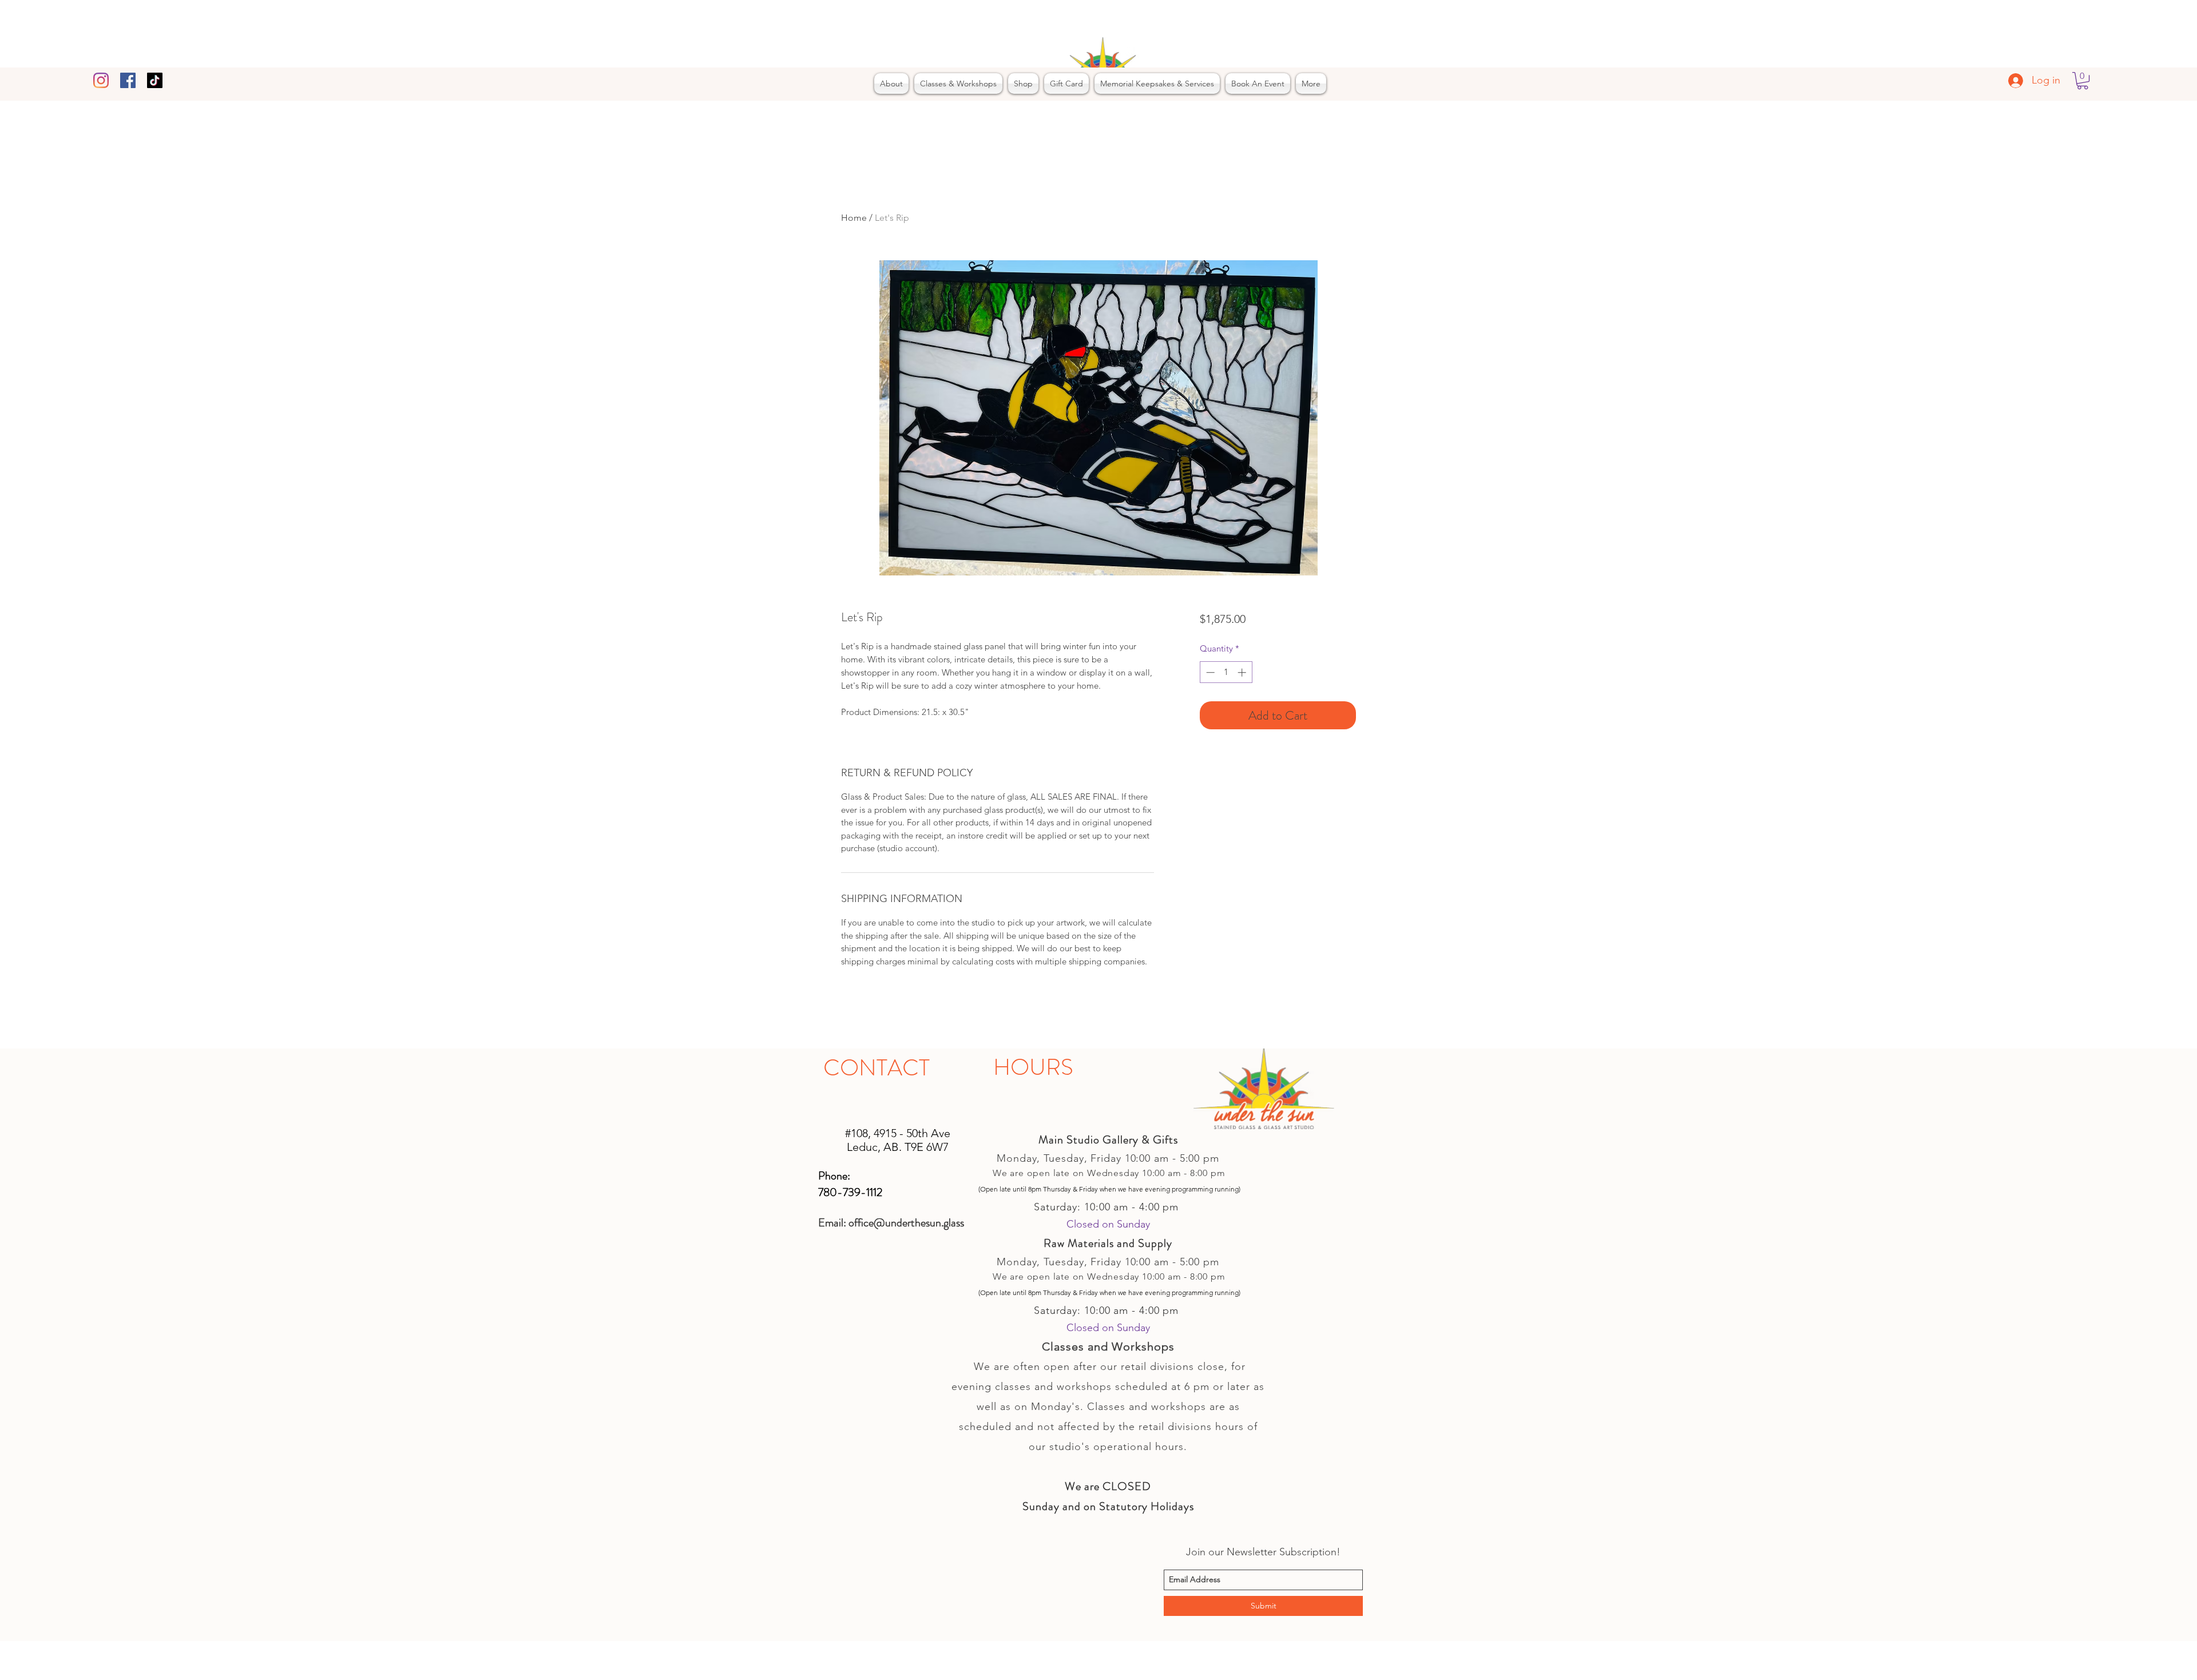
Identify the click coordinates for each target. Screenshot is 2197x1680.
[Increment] (1243, 672)
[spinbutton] (1226, 672)
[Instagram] (101, 80)
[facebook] (128, 80)
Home (854, 218)
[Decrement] (1209, 672)
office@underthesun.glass (906, 1223)
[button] (2083, 81)
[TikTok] (155, 80)
